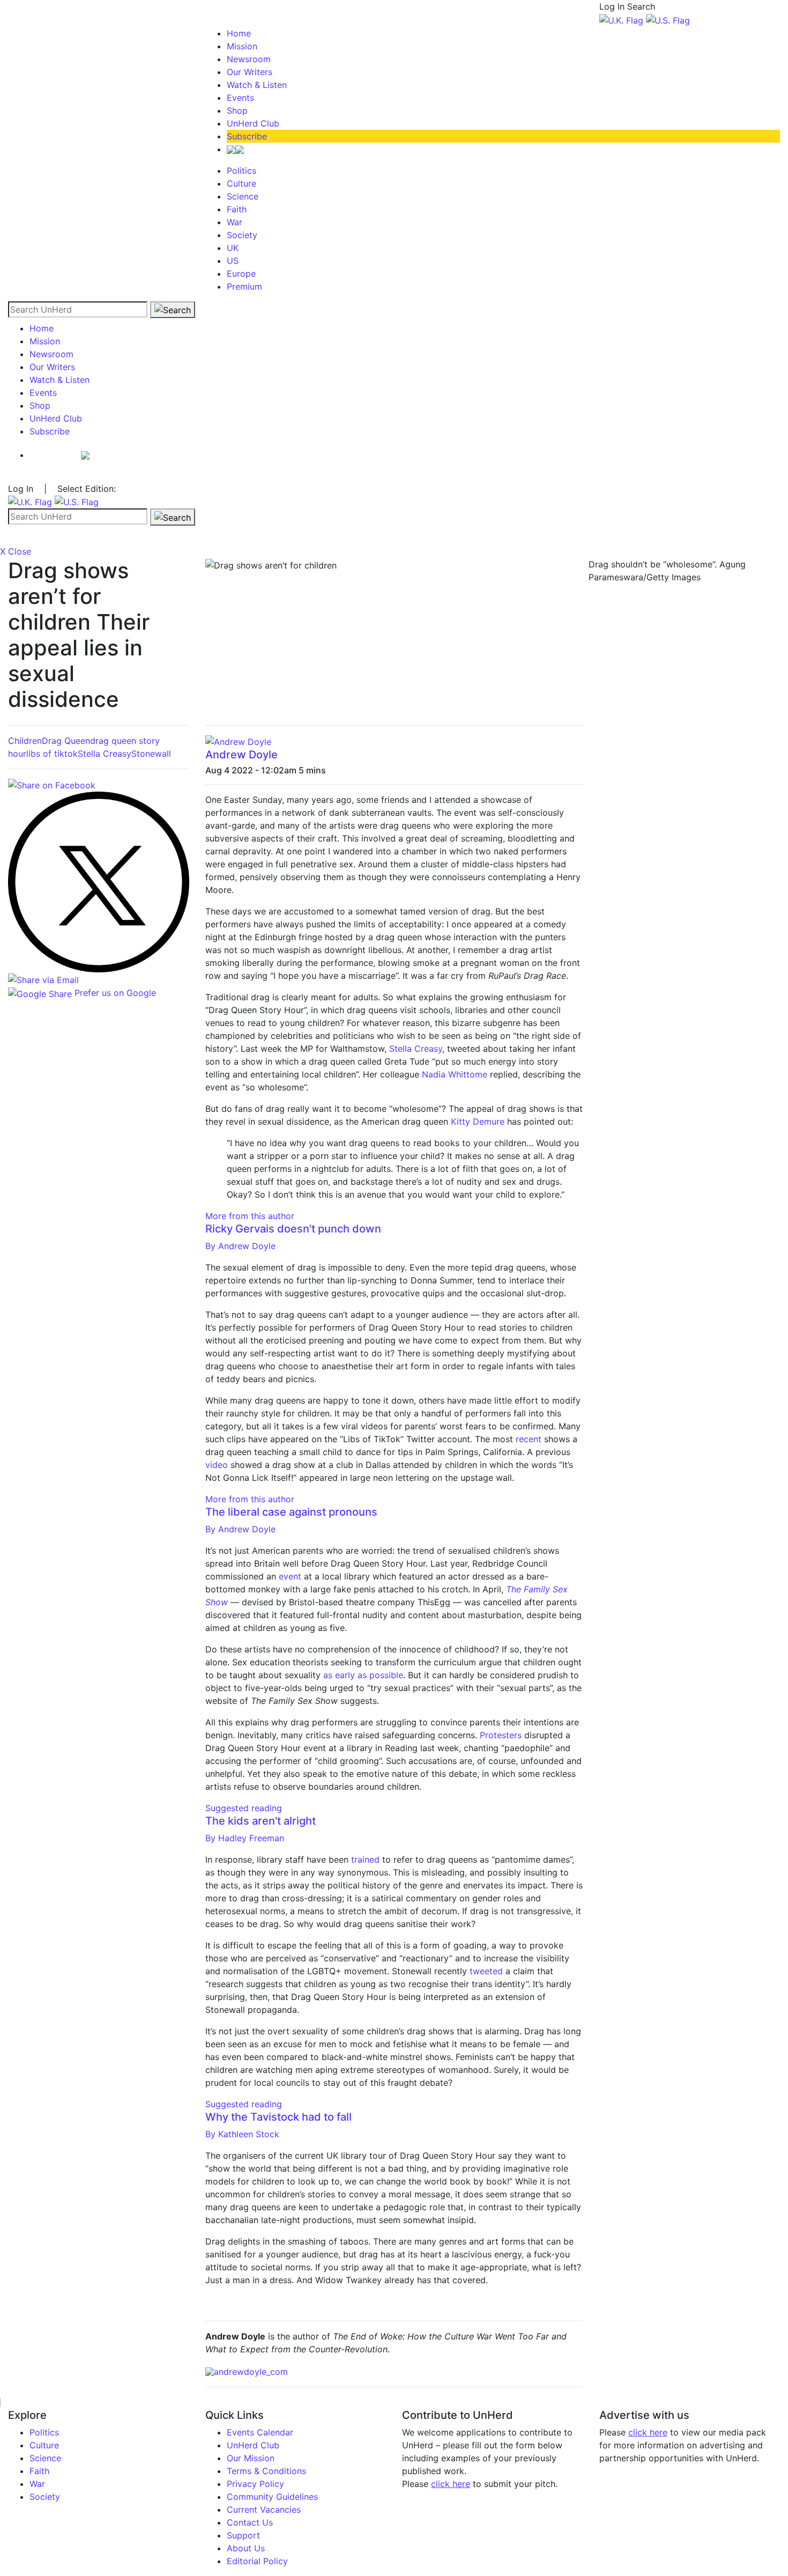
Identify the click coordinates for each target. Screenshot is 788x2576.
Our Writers (250, 72)
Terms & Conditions (266, 2471)
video (217, 1465)
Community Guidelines (272, 2497)
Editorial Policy (257, 2561)
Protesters (501, 1735)
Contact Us (250, 2522)
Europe (241, 274)
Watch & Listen (257, 85)
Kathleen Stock (242, 2134)
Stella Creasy (105, 754)
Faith (237, 209)
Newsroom (249, 59)
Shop (237, 110)
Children (25, 741)
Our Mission (251, 2458)
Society (242, 235)
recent (529, 1439)
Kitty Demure (478, 1121)
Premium (244, 286)
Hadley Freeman (245, 1838)
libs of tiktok (52, 754)
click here (451, 2484)
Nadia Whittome (455, 1074)
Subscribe (247, 136)
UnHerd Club (253, 123)
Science (243, 196)
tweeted (486, 1971)
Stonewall (151, 754)
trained (365, 1859)
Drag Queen (66, 741)
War (235, 222)
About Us (246, 2548)
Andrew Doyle (241, 755)
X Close (16, 551)
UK (233, 248)
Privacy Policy (255, 2484)
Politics (241, 171)
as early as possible (363, 1675)
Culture (241, 183)
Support (243, 2535)
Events (240, 98)
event (290, 1576)
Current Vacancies (264, 2509)
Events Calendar (260, 2432)
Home (239, 33)
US (233, 261)
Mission (242, 46)
